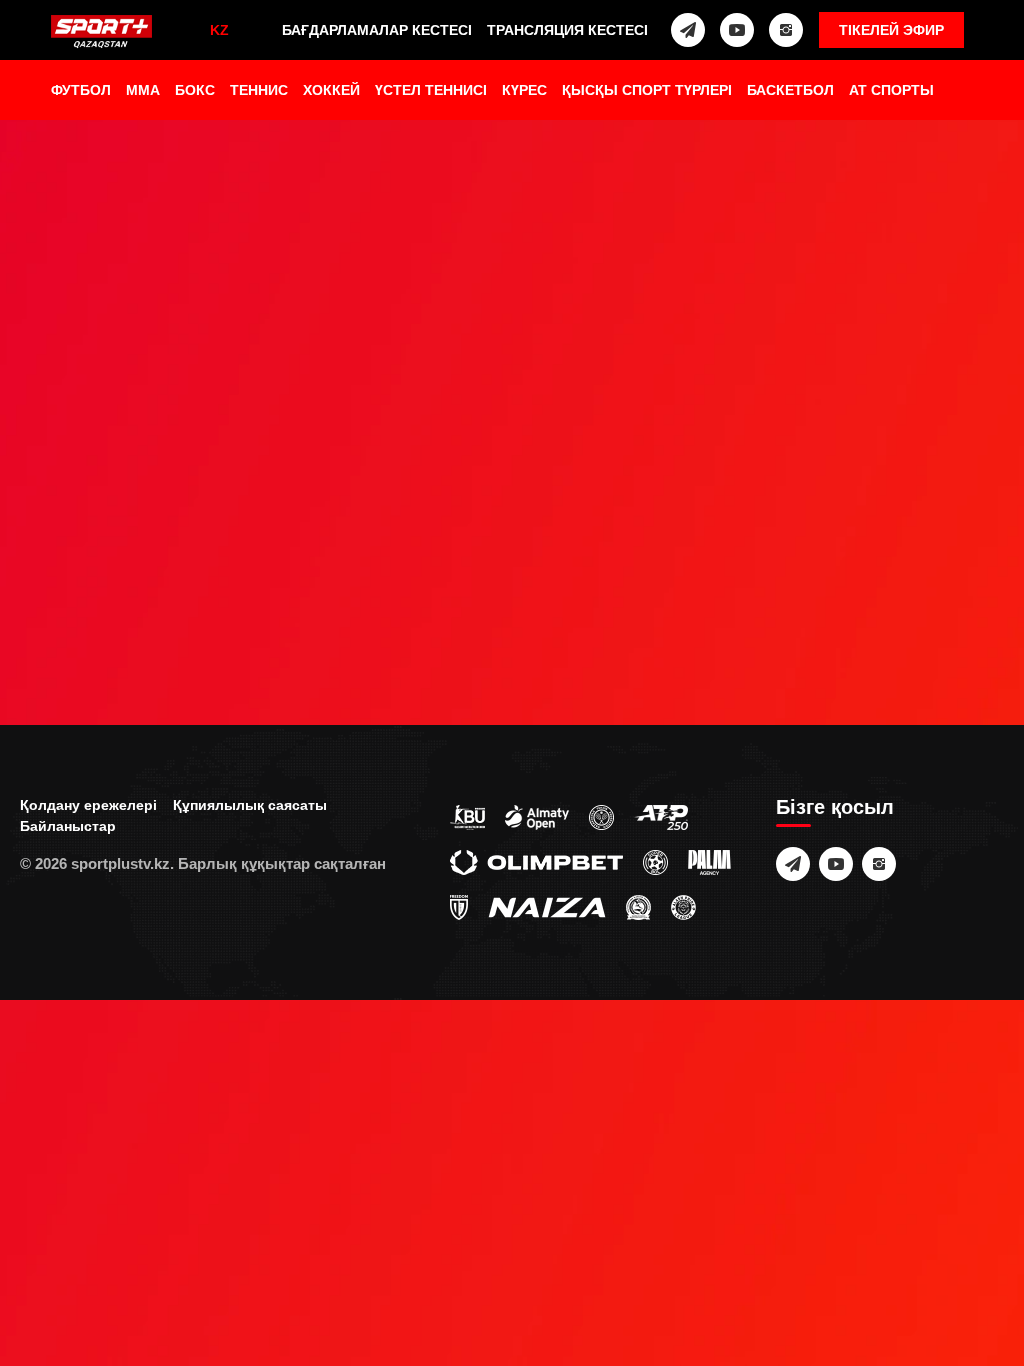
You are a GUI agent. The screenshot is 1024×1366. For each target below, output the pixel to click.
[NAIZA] (547, 906)
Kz (219, 30)
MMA (143, 90)
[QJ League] (459, 906)
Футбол (81, 90)
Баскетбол (790, 90)
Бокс (195, 90)
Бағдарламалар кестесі (377, 30)
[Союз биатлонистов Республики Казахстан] (467, 816)
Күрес (524, 90)
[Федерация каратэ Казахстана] (638, 906)
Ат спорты (891, 90)
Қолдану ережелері (88, 805)
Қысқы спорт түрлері (647, 90)
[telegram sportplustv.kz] (688, 30)
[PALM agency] (709, 861)
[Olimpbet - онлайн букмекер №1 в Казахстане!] (512, 683)
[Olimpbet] (536, 861)
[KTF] (601, 816)
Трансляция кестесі (567, 30)
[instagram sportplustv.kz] (786, 30)
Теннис (259, 90)
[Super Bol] (655, 861)
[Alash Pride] (683, 906)
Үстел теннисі (431, 90)
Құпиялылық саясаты (250, 805)
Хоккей (331, 90)
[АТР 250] (661, 816)
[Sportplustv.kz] (101, 32)
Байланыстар (68, 826)
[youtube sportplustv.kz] (737, 30)
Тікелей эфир (891, 30)
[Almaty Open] (537, 816)
